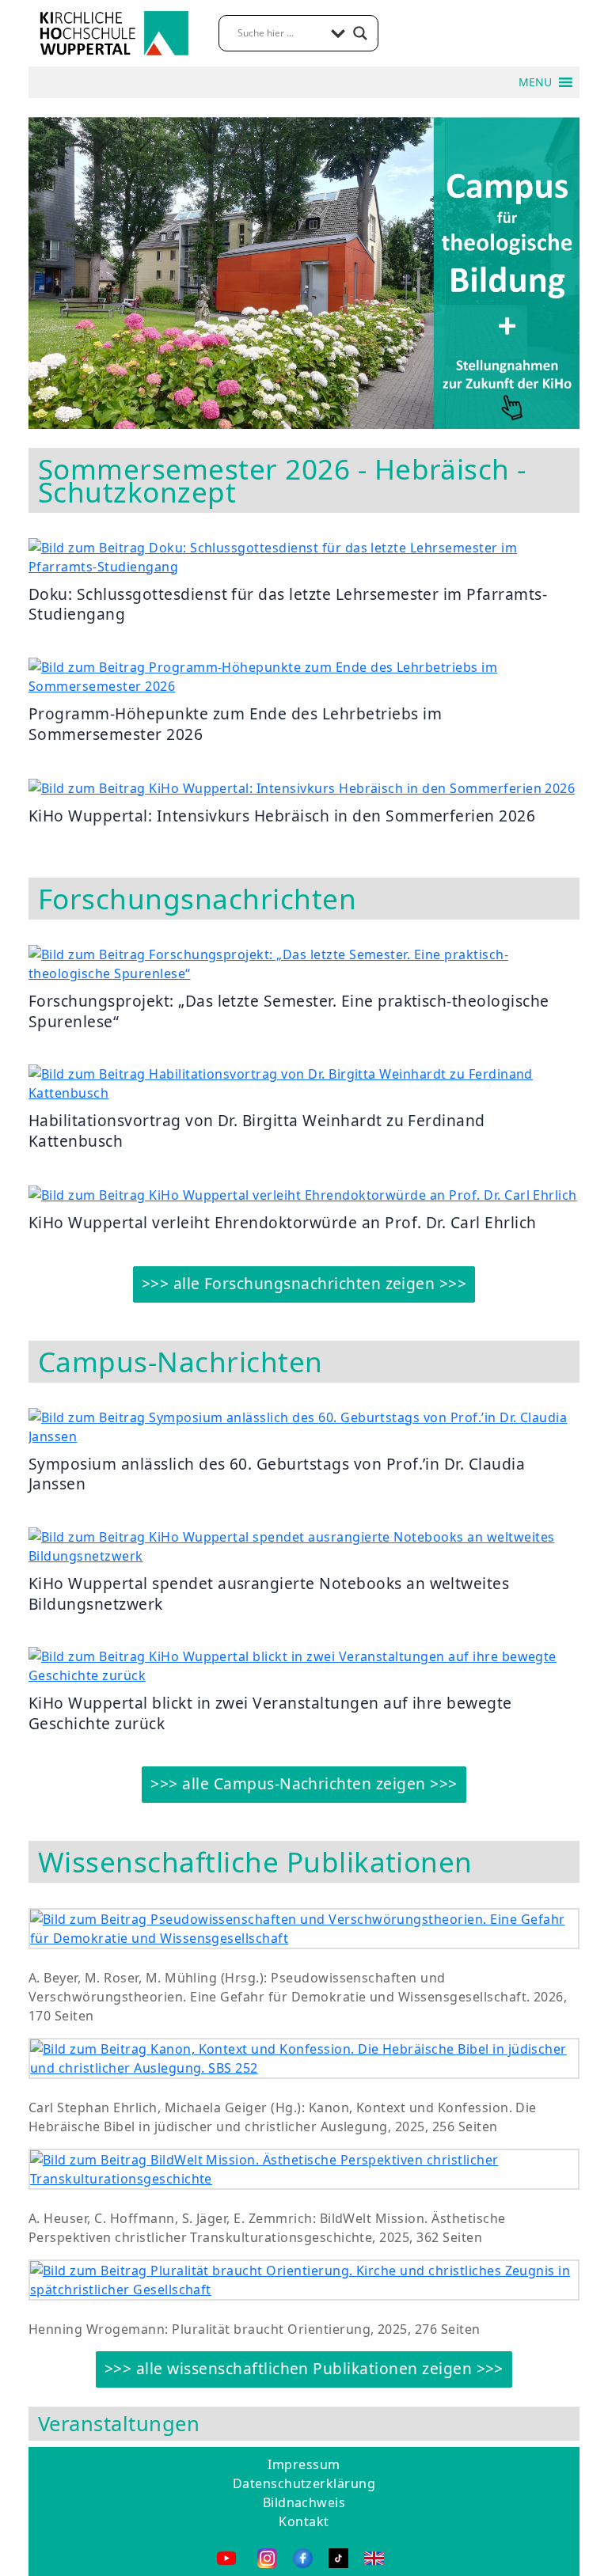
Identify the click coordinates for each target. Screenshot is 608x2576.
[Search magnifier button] (360, 33)
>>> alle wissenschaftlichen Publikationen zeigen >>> (304, 2368)
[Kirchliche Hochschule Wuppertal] (114, 32)
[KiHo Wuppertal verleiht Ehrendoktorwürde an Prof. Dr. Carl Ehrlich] (303, 1194)
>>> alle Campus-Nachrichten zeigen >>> (304, 1783)
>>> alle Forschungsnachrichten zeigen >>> (304, 1283)
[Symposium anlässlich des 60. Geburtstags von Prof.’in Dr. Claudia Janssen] (304, 1425)
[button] (535, 82)
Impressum (304, 2464)
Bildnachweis (304, 2502)
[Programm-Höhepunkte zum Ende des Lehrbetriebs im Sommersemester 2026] (304, 675)
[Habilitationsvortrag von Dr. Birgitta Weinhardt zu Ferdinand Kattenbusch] (304, 1083)
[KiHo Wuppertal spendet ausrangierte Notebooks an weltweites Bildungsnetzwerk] (304, 1545)
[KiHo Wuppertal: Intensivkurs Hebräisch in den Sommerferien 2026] (302, 787)
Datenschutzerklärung (304, 2483)
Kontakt (304, 2521)
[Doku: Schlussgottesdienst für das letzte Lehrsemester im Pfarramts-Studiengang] (304, 556)
